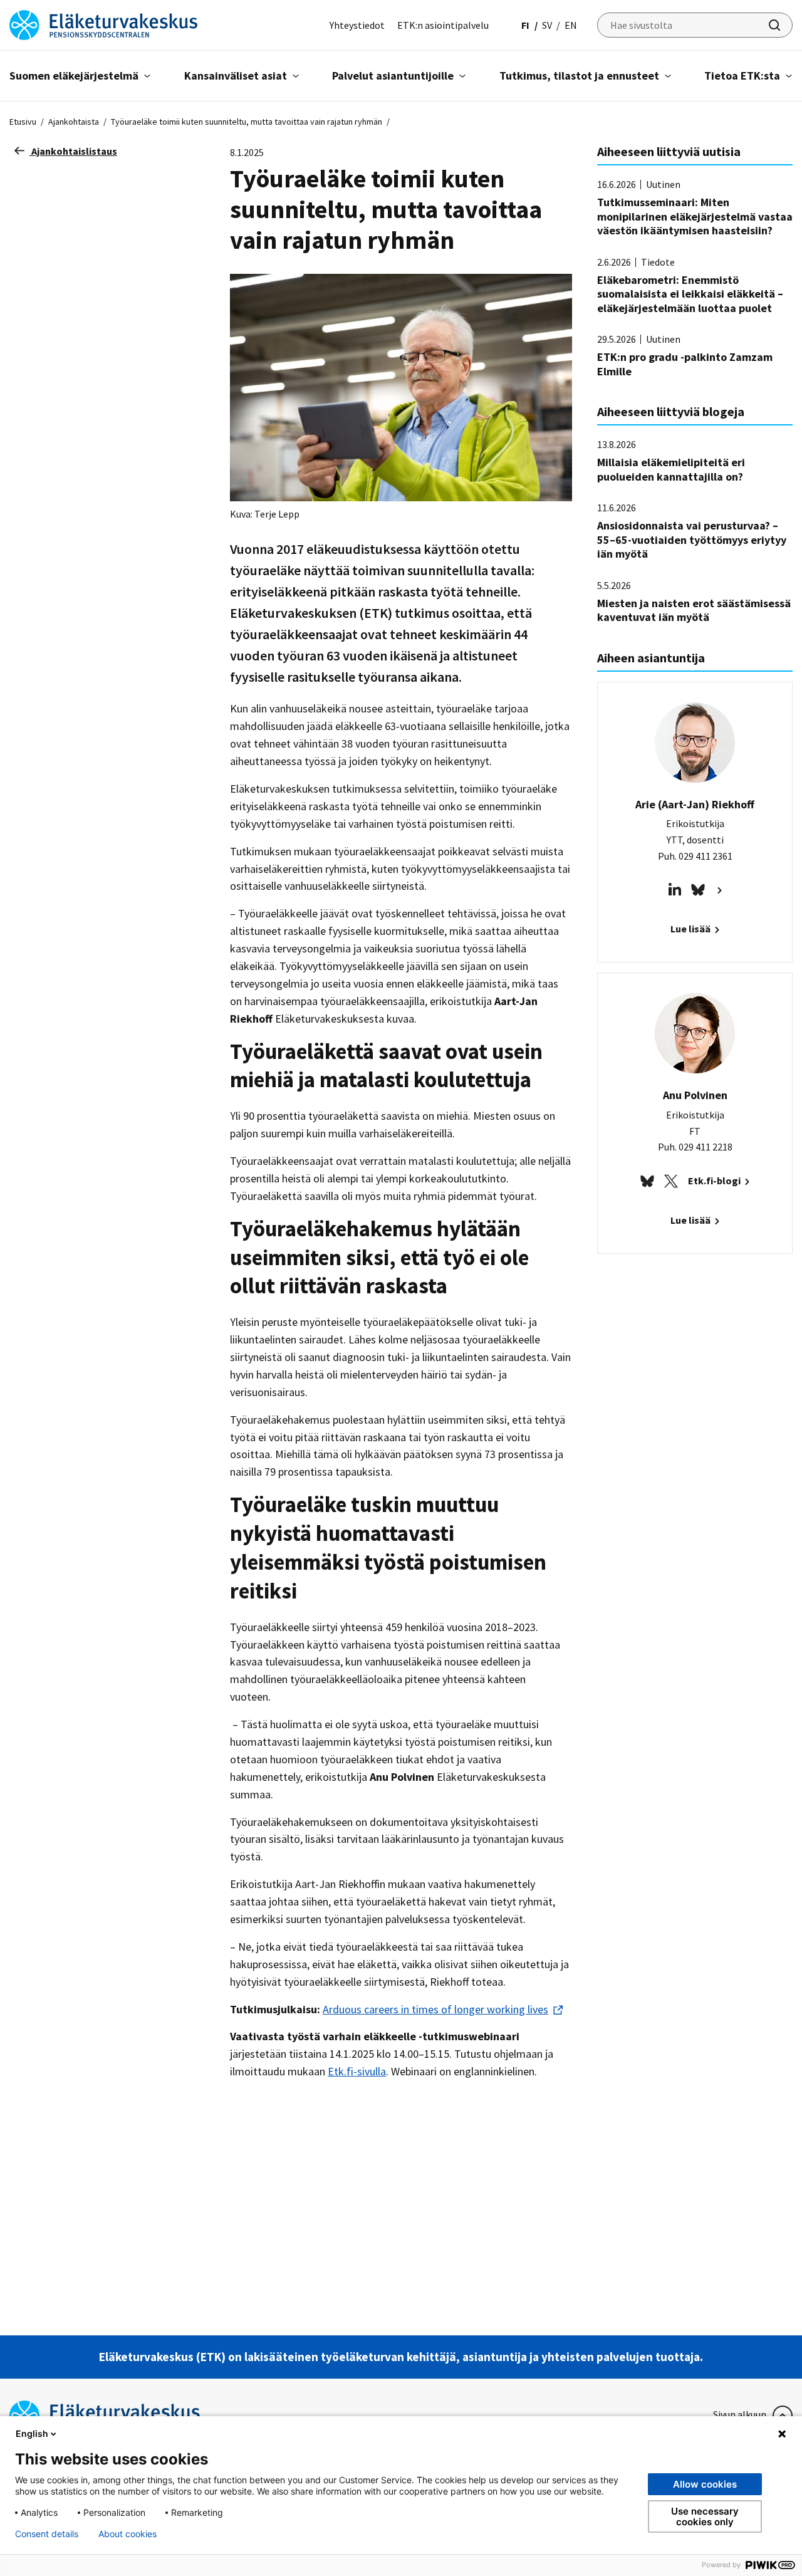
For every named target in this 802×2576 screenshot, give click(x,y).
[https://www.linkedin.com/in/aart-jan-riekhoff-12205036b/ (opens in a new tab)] (675, 889)
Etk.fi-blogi (715, 1181)
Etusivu (23, 122)
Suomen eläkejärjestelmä (74, 76)
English (32, 2433)
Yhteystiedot (357, 25)
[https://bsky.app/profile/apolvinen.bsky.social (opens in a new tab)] (647, 1180)
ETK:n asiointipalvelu (443, 25)
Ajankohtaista (74, 122)
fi (525, 25)
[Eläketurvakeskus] (103, 24)
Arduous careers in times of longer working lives (435, 2009)
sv (547, 25)
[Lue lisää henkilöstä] (718, 889)
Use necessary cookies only (705, 2516)
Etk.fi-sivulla (357, 2071)
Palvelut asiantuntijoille (393, 76)
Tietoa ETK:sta (742, 76)
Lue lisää (691, 929)
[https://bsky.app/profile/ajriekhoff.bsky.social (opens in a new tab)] (698, 889)
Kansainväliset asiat (236, 76)
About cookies (128, 2534)
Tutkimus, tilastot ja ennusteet (579, 76)
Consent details (47, 2534)
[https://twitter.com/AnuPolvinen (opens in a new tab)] (671, 1180)
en (571, 25)
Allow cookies (705, 2484)
